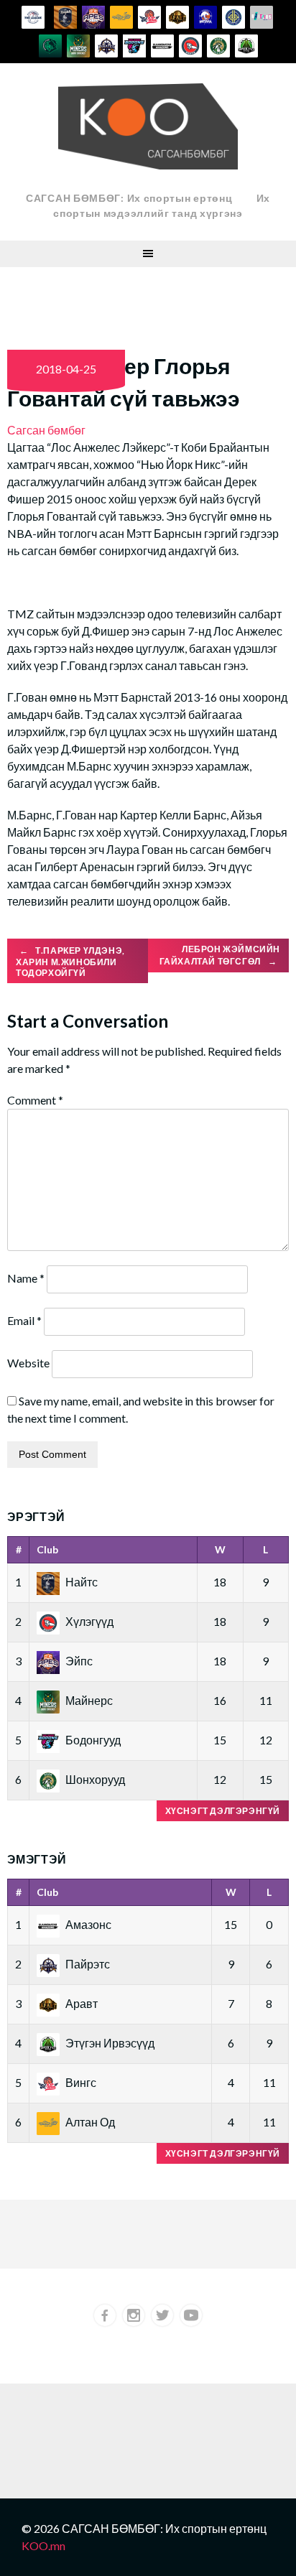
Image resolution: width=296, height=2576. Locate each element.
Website (28, 1363)
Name (26, 1278)
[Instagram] (134, 2315)
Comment (35, 1100)
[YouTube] (191, 2315)
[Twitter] (162, 2315)
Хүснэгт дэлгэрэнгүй (223, 1811)
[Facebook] (105, 2315)
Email (24, 1320)
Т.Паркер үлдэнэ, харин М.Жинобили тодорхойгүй (70, 962)
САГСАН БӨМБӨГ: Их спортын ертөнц (129, 198)
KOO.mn (43, 2545)
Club (47, 1549)
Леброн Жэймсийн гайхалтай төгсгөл (220, 955)
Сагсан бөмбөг (46, 430)
